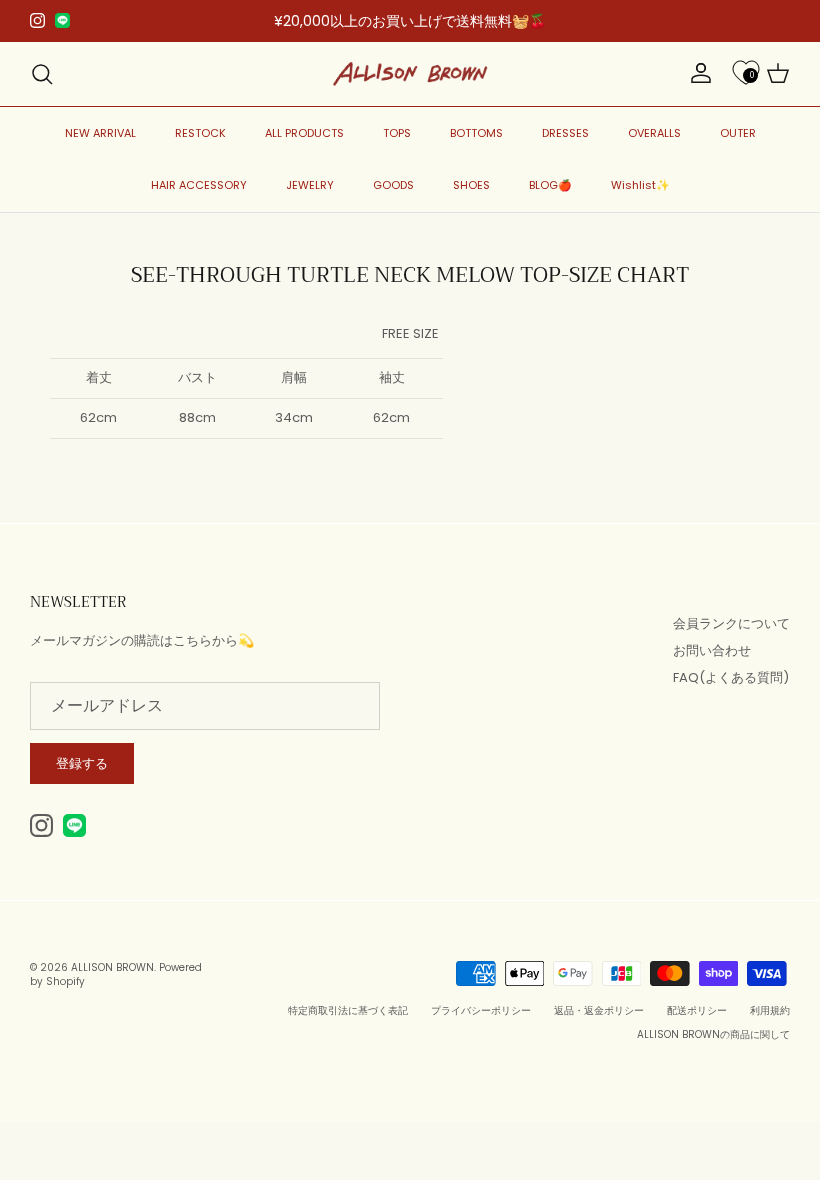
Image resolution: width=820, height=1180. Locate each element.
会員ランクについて (731, 623)
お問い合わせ (712, 650)
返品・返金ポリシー (599, 1010)
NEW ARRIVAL (100, 133)
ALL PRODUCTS (304, 133)
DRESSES (565, 133)
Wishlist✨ (640, 185)
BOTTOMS (476, 133)
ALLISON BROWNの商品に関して (713, 1034)
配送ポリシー (697, 1010)
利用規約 (770, 1010)
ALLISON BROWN (112, 967)
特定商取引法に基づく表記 (348, 1010)
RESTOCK (200, 133)
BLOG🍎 (550, 185)
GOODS (393, 185)
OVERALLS (654, 133)
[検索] (42, 74)
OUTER (738, 133)
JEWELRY (310, 185)
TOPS (397, 133)
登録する (82, 763)
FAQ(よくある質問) (731, 677)
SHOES (471, 185)
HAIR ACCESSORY (199, 185)
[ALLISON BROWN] (410, 74)
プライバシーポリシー (481, 1010)
